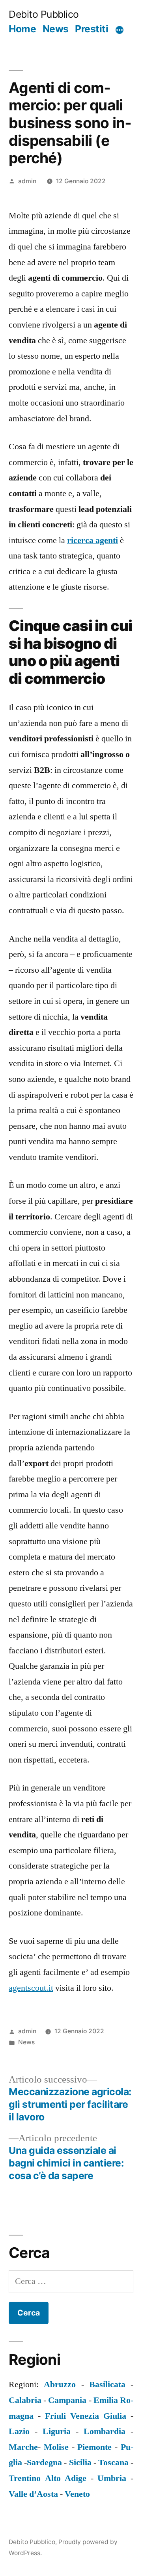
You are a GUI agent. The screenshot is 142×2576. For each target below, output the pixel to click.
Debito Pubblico (44, 14)
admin (27, 181)
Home (22, 29)
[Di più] (120, 30)
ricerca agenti (92, 540)
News (56, 29)
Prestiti (92, 29)
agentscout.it (31, 1988)
